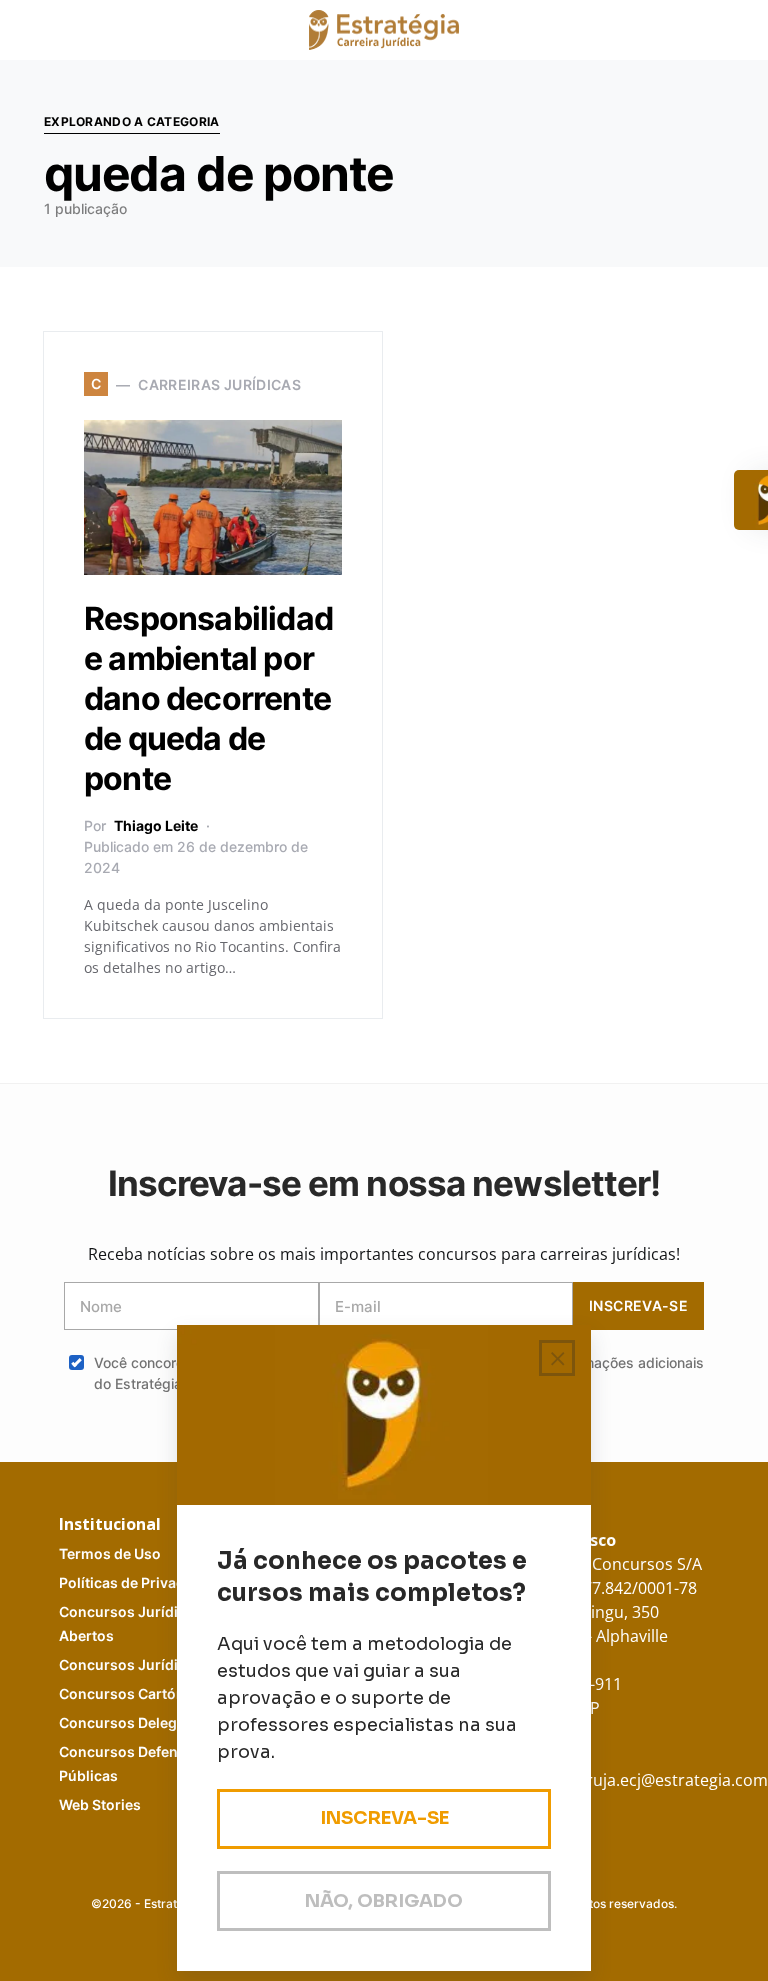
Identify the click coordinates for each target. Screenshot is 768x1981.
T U (110, 1553)
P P (140, 1582)
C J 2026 (150, 1664)
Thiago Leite (156, 825)
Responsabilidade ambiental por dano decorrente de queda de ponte (208, 698)
